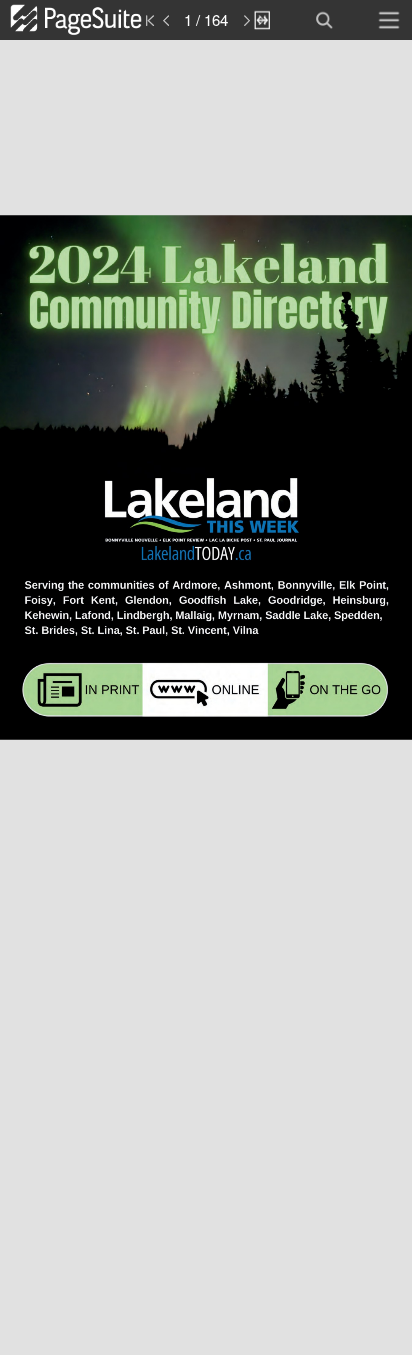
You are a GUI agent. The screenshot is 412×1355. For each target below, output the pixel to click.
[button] (97, 20)
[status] (206, 20)
